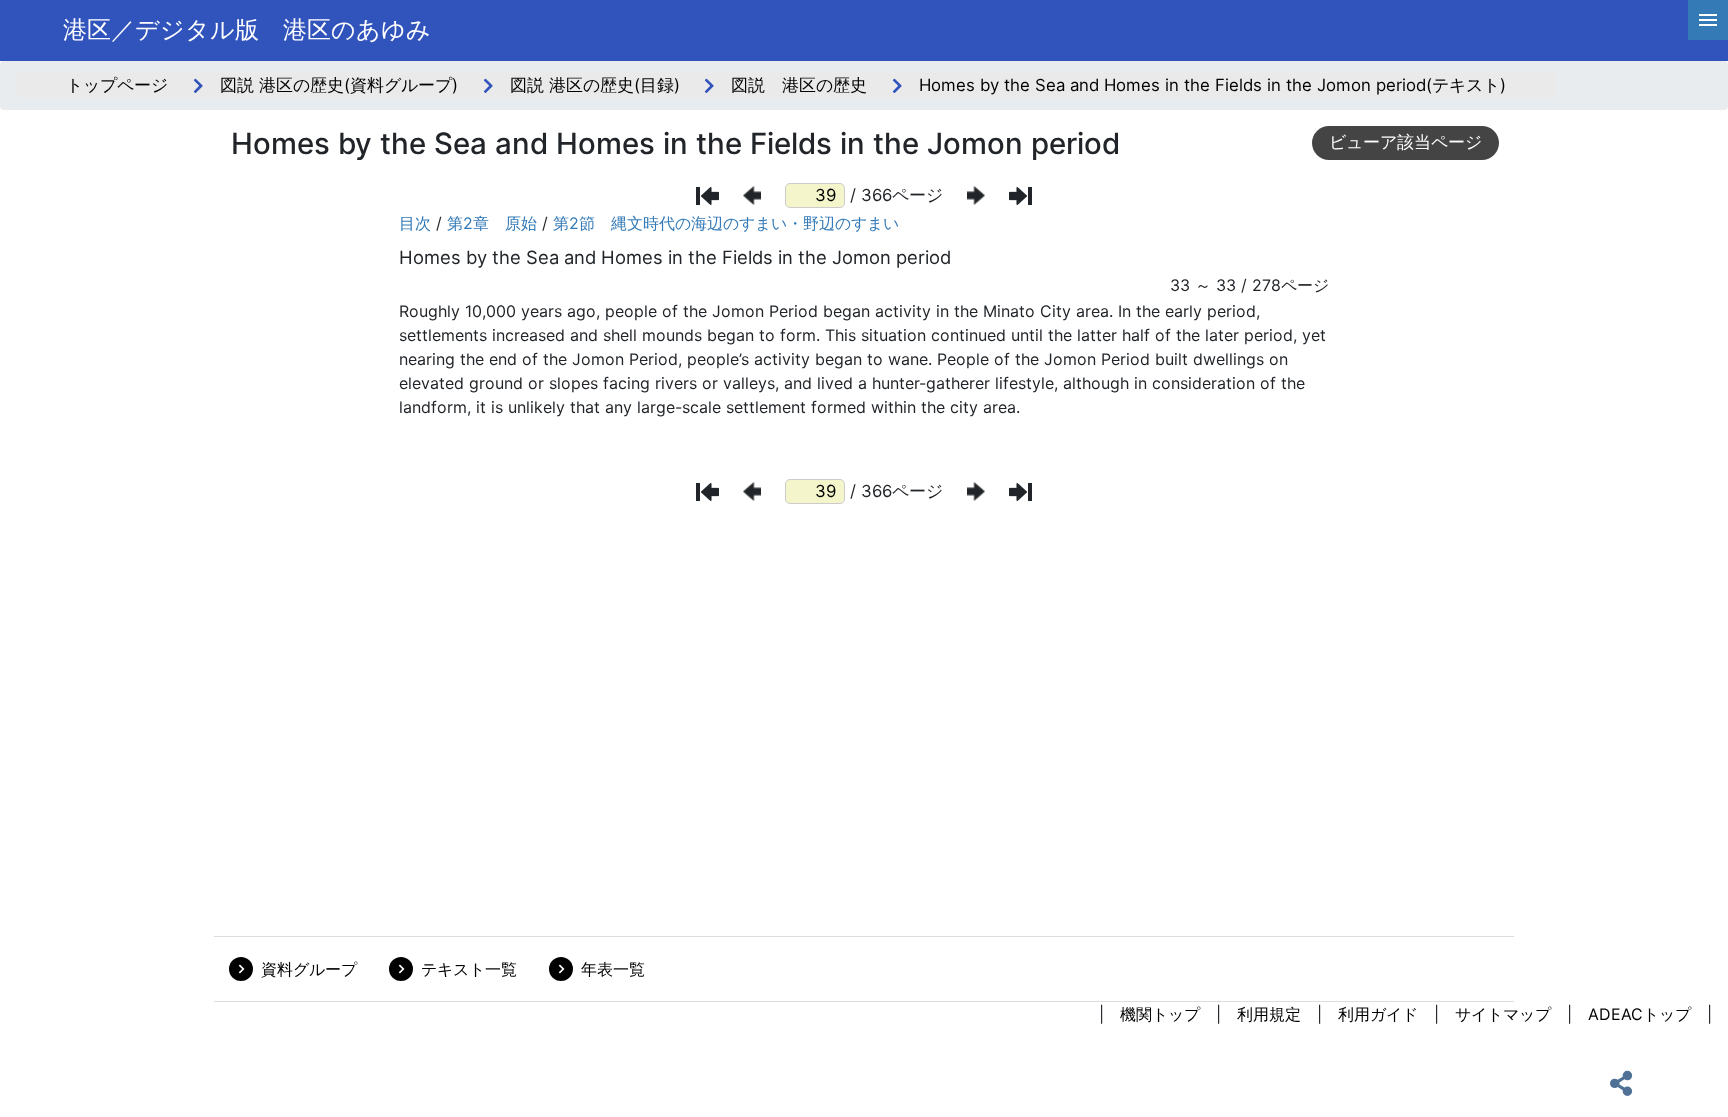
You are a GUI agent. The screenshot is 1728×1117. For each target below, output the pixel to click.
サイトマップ (1503, 1014)
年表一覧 (613, 969)
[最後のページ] (1020, 196)
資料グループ (309, 969)
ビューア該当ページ (1405, 142)
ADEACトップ (1639, 1014)
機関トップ (1160, 1014)
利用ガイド (1378, 1014)
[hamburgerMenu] (1708, 20)
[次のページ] (976, 195)
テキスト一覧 (469, 969)
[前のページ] (752, 195)
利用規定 (1269, 1014)
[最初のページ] (707, 196)
